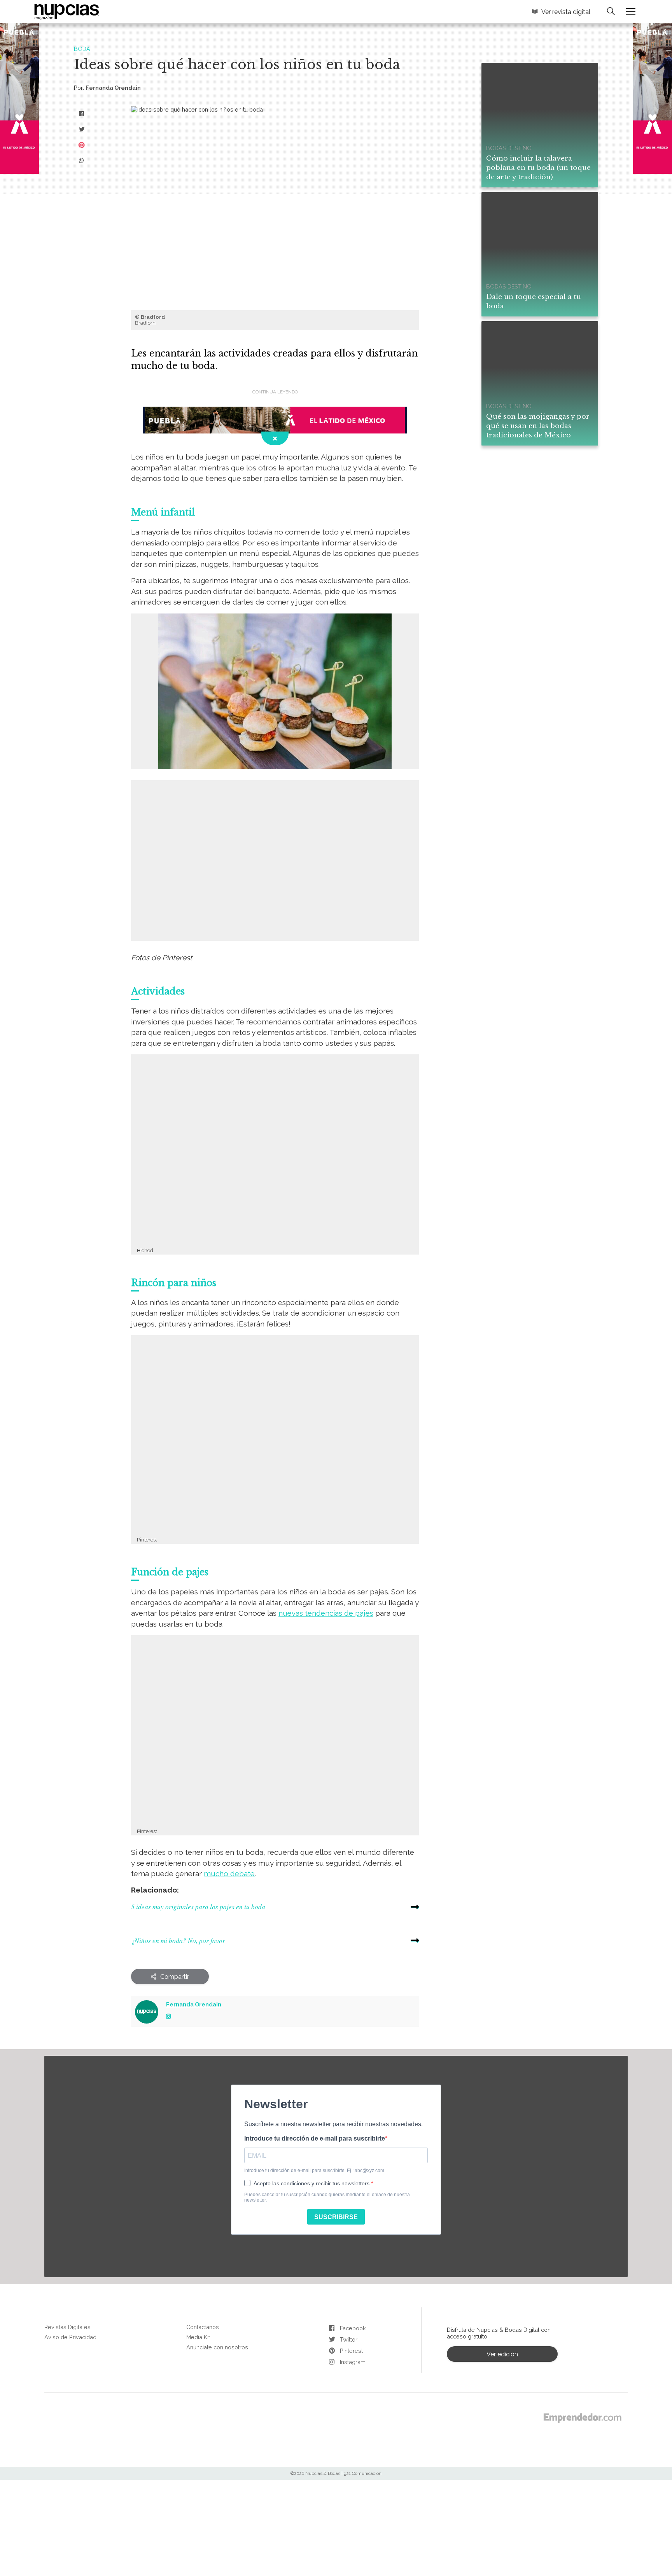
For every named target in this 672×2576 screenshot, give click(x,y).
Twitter (347, 2283)
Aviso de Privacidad (67, 2280)
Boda (81, 48)
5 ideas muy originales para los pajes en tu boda (191, 1854)
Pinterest (350, 2295)
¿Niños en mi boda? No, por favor (173, 1886)
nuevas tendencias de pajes (227, 1577)
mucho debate (153, 1823)
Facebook (351, 2272)
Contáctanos (200, 2271)
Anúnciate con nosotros (213, 2289)
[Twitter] (82, 126)
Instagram (352, 2306)
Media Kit (197, 2280)
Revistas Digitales (65, 2271)
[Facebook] (82, 110)
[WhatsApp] (82, 157)
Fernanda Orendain (109, 85)
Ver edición (502, 2297)
